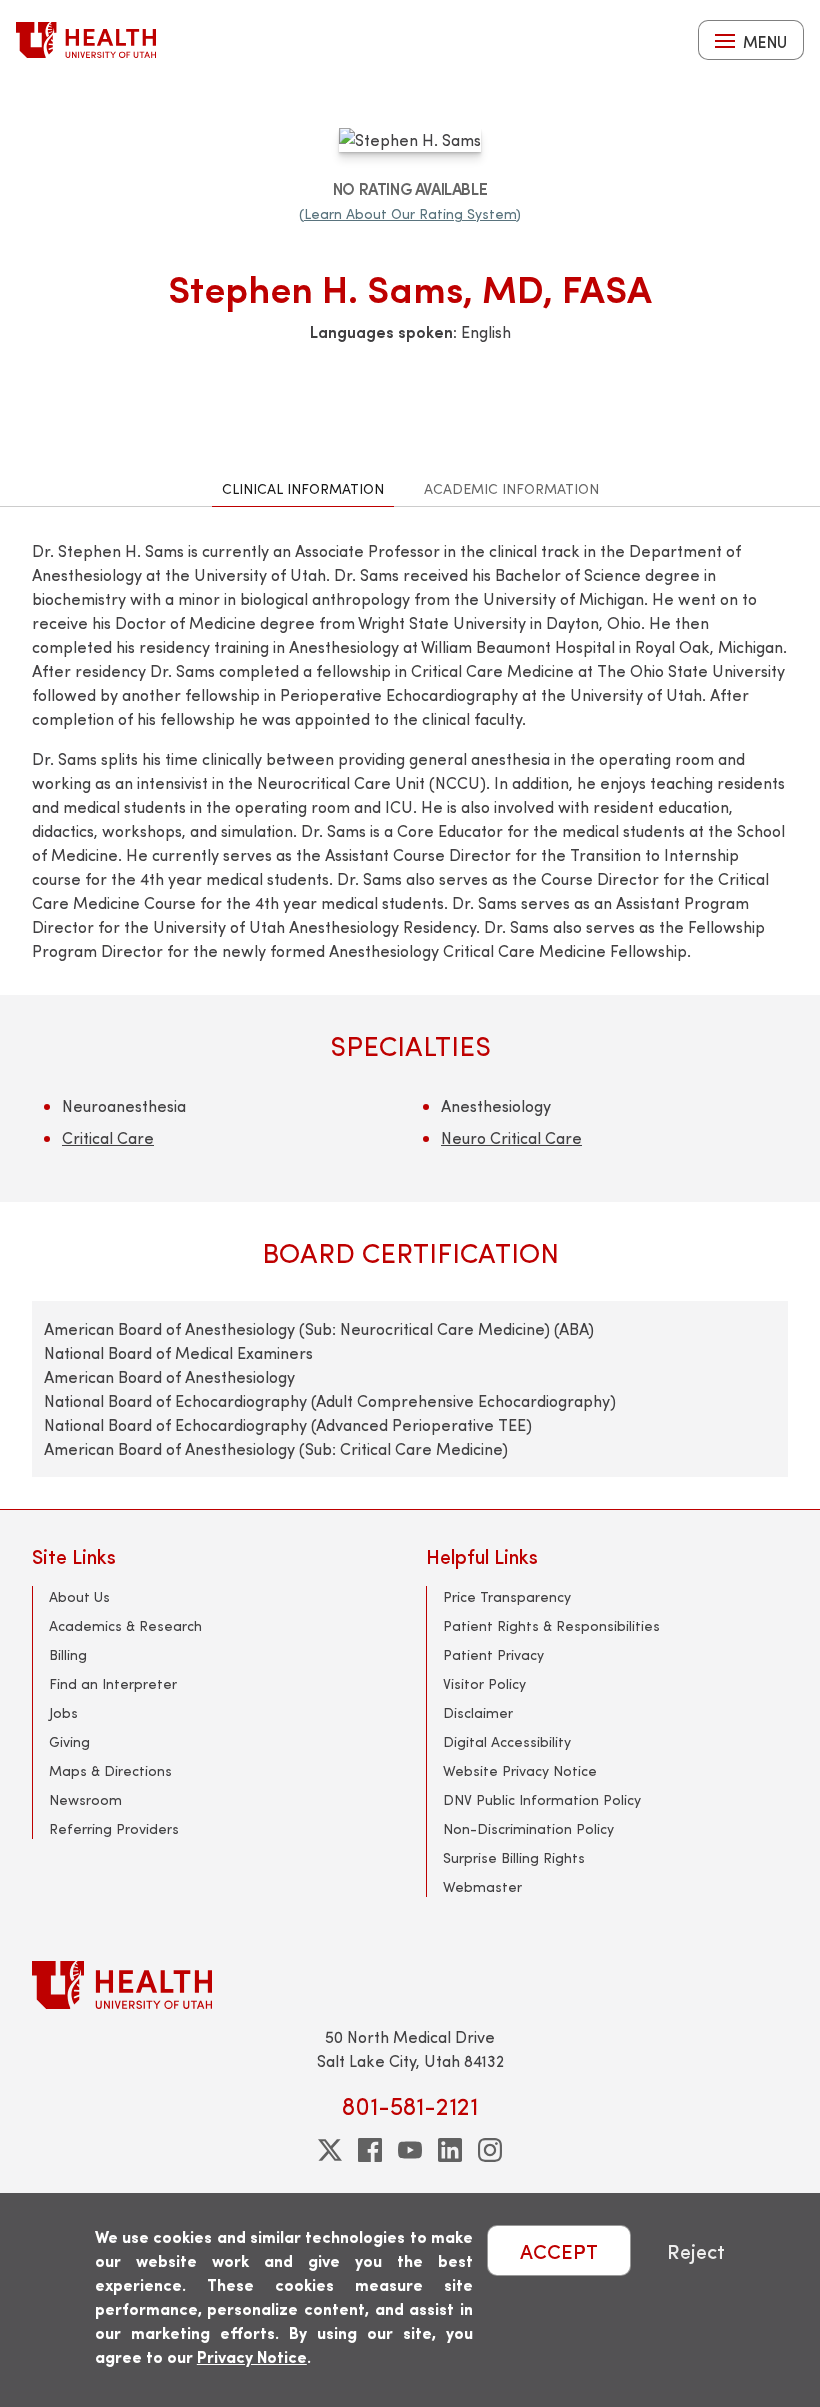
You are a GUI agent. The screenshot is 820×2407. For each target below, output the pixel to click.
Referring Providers (114, 1828)
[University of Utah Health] (86, 40)
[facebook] (370, 2150)
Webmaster (482, 1886)
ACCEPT (559, 2250)
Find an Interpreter (113, 1683)
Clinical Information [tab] (303, 488)
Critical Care (108, 1137)
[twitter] (330, 2150)
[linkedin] (450, 2150)
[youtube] (410, 2150)
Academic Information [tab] (511, 488)
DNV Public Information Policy (542, 1799)
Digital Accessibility (507, 1741)
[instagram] (490, 2150)
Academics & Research (125, 1625)
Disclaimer (478, 1712)
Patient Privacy (493, 1654)
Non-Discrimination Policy (528, 1828)
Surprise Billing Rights (514, 1857)
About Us (79, 1596)
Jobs (63, 1712)
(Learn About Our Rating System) (410, 213)
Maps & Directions (110, 1770)
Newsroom (85, 1799)
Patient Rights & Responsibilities (551, 1625)
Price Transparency (507, 1596)
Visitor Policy (484, 1683)
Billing (68, 1654)
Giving (69, 1741)
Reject (696, 2250)
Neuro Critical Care (511, 1137)
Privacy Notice (252, 2356)
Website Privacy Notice (520, 1770)
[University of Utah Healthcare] (410, 1984)
